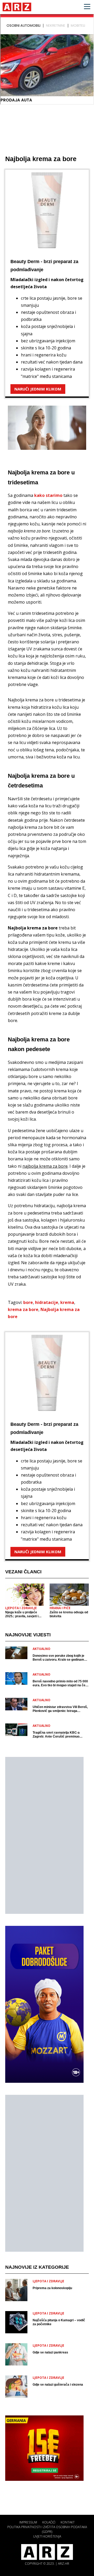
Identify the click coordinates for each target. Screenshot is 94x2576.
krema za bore (23, 1309)
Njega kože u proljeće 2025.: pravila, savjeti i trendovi (22, 1614)
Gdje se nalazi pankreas (50, 2352)
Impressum (28, 2522)
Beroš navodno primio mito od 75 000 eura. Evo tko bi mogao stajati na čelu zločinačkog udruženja (60, 1683)
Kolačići (49, 2522)
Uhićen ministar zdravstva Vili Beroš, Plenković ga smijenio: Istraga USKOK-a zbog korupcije (60, 1709)
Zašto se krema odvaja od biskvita (69, 1614)
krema (67, 1302)
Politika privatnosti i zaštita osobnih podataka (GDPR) (47, 2529)
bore (28, 1302)
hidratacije (47, 1302)
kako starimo (48, 495)
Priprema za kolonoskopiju (52, 2288)
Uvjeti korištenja (47, 2536)
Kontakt (68, 2522)
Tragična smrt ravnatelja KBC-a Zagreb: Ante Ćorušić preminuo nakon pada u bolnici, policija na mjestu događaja (56, 1735)
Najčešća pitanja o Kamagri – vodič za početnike (59, 2322)
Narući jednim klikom (38, 389)
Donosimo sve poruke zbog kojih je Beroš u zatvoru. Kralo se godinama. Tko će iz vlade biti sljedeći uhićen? (60, 1658)
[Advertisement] (44, 1835)
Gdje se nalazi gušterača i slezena (58, 2385)
